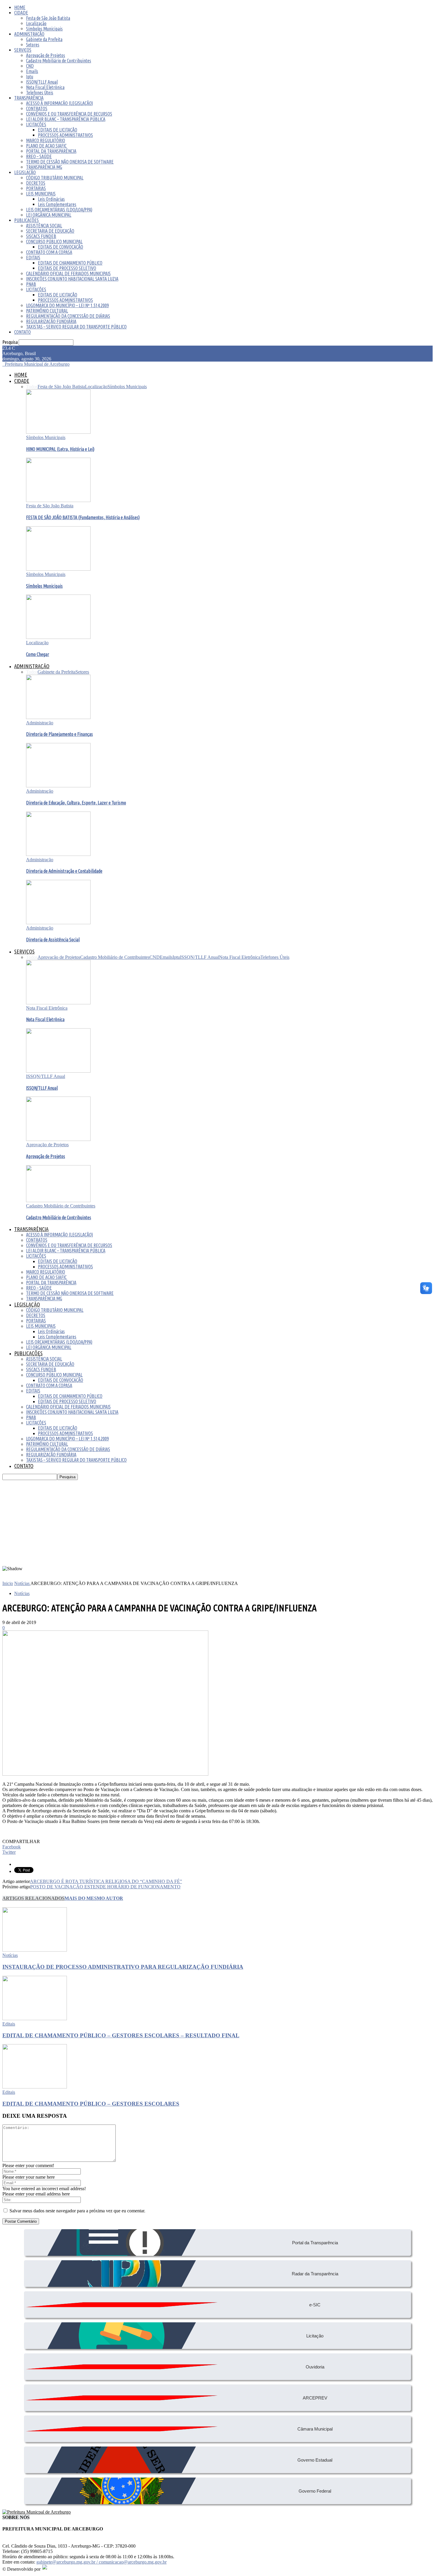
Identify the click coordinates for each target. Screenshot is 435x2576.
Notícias (22, 1593)
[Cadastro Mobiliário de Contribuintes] (58, 1200)
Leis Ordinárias (51, 199)
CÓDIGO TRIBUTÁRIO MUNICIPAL (55, 178)
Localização (36, 23)
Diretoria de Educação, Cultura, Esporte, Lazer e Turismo (76, 803)
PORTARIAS (36, 188)
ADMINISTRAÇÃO (29, 34)
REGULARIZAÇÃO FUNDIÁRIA (51, 321)
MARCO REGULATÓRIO (46, 140)
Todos (32, 387)
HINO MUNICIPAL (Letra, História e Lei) (60, 449)
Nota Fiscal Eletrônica (45, 87)
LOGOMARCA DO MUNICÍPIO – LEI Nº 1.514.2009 (67, 305)
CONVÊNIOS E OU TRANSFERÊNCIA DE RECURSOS (69, 114)
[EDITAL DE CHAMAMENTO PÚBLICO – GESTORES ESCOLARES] (35, 2087)
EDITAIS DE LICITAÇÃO (58, 130)
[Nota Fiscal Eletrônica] (58, 1003)
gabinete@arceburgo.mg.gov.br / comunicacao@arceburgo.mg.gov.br (101, 2562)
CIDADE (21, 13)
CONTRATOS (37, 109)
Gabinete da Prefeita (44, 39)
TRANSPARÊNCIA (29, 98)
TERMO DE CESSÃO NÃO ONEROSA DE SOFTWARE (70, 162)
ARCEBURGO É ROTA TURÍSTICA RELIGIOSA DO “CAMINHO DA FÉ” (106, 1881)
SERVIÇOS (23, 50)
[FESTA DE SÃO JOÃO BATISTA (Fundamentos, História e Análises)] (58, 500)
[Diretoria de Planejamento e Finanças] (58, 717)
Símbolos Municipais (44, 29)
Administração (40, 723)
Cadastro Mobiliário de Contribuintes (59, 61)
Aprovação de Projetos (46, 55)
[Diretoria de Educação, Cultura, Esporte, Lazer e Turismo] (58, 786)
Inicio (8, 1583)
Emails (32, 71)
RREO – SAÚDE (39, 156)
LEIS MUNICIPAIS (41, 194)
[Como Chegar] (58, 637)
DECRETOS (36, 183)
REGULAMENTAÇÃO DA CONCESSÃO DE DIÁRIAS (68, 316)
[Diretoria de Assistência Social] (58, 923)
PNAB (31, 284)
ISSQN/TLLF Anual (42, 82)
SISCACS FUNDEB (41, 236)
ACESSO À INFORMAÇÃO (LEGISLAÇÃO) (59, 103)
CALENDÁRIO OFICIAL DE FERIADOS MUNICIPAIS (68, 273)
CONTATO (22, 332)
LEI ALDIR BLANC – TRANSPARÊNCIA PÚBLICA (66, 119)
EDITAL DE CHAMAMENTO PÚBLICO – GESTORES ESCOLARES (91, 2104)
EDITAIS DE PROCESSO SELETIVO (67, 268)
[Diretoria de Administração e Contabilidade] (58, 854)
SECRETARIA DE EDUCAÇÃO (50, 231)
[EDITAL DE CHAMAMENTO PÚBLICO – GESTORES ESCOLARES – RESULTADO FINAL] (35, 2019)
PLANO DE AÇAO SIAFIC (46, 146)
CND (30, 66)
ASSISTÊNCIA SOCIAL (44, 226)
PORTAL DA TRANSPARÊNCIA (51, 151)
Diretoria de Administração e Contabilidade (64, 871)
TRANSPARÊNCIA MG (44, 167)
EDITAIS (33, 258)
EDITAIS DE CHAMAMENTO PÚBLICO (70, 263)
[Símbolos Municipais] (58, 569)
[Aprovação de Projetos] (58, 1139)
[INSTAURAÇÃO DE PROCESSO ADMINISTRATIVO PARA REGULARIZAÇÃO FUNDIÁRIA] (35, 1950)
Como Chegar (38, 654)
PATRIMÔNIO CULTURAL (47, 311)
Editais (9, 2024)
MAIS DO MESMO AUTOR (94, 1898)
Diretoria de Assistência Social (53, 940)
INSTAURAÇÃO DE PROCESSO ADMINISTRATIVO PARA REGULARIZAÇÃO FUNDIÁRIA (123, 1967)
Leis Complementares (57, 204)
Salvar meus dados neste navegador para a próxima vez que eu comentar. (77, 2211)
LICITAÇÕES (36, 124)
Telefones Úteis (40, 93)
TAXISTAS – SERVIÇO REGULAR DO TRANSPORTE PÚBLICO (76, 327)
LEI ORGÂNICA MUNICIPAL (49, 215)
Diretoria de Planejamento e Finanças (59, 734)
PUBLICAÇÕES (26, 220)
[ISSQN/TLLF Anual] (58, 1071)
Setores (33, 45)
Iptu (30, 77)
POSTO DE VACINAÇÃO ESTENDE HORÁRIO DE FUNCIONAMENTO (105, 1887)
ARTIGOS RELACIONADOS (33, 1898)
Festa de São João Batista (48, 18)
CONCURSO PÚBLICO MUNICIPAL (54, 242)
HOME (20, 7)
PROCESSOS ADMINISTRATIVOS (65, 135)
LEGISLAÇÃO (25, 172)
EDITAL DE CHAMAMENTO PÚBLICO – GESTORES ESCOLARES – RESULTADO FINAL (121, 2035)
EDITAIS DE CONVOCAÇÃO (61, 247)
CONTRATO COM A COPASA (49, 252)
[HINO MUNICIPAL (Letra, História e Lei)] (58, 432)
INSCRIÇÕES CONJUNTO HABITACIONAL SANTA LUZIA (72, 279)
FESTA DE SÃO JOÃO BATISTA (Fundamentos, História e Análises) (83, 517)
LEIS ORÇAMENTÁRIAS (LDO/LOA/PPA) (59, 210)
